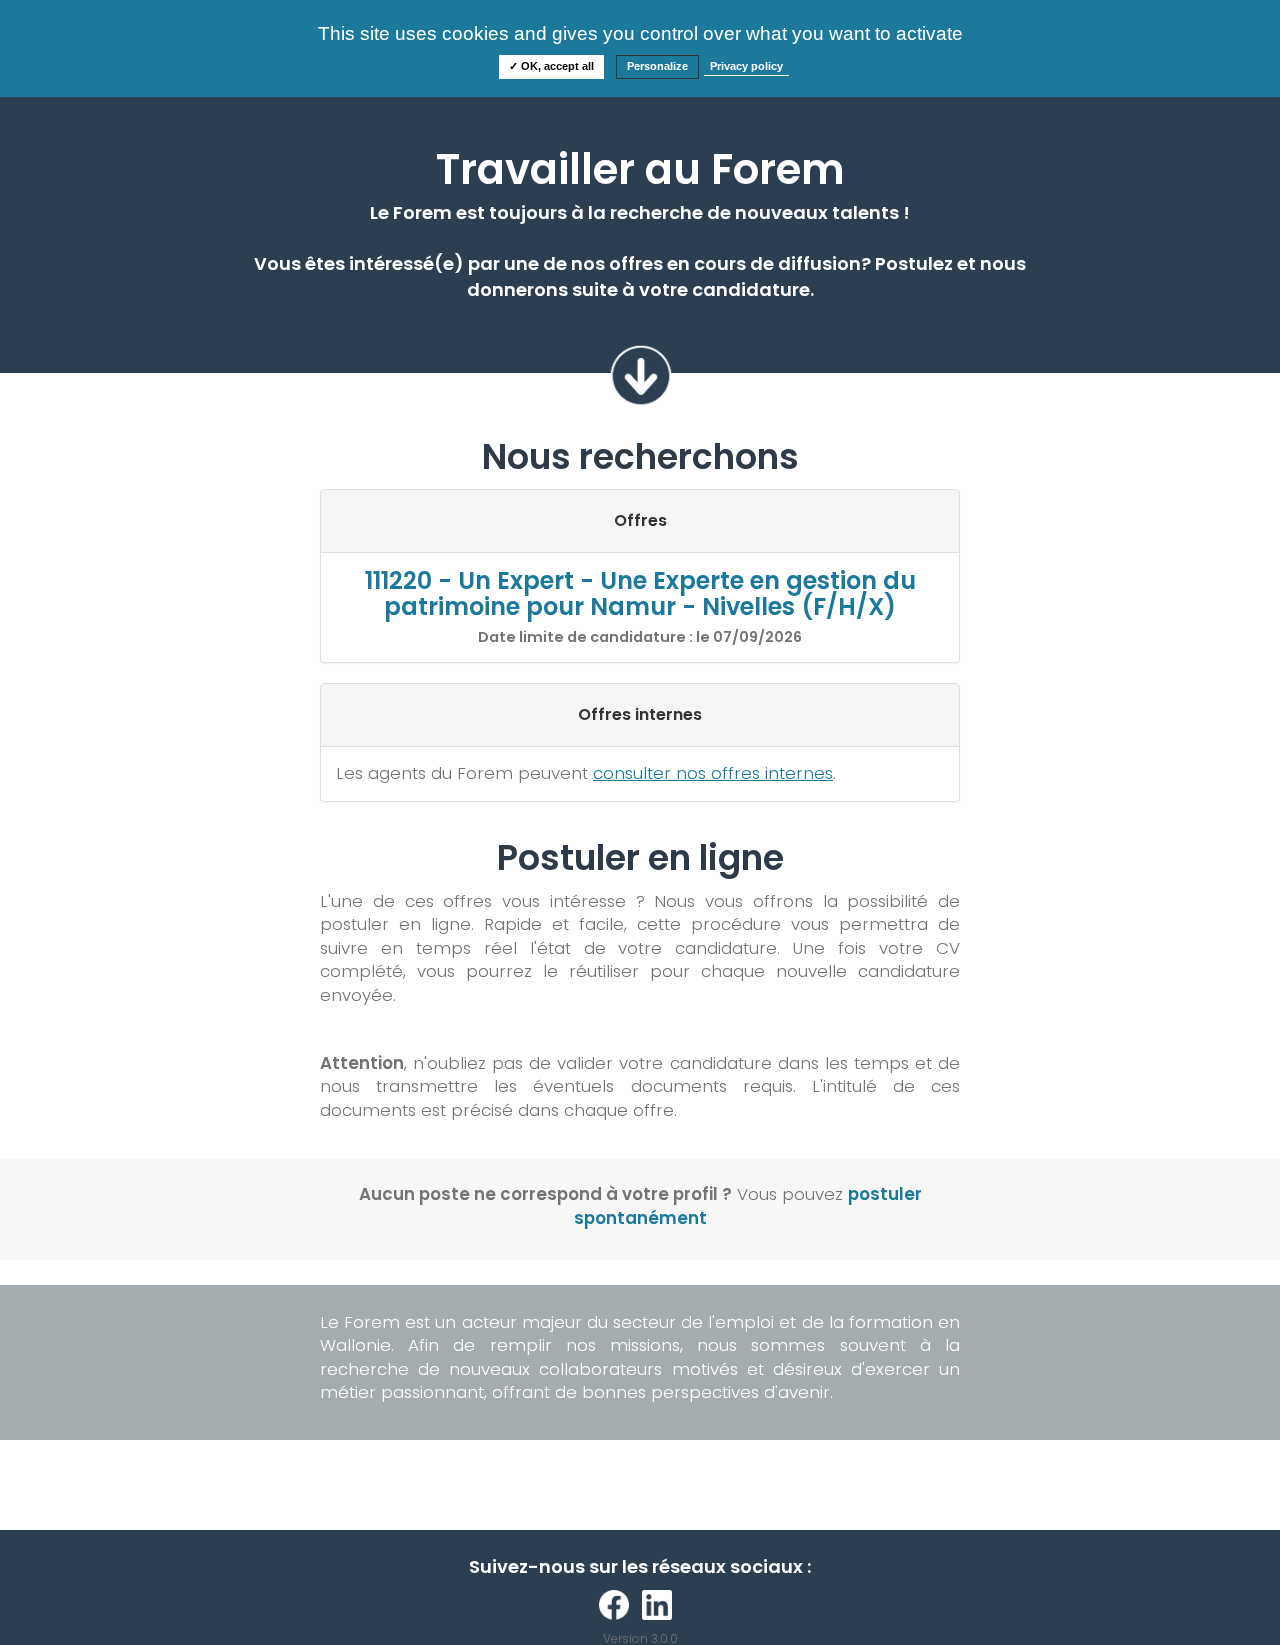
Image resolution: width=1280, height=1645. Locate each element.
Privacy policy (746, 66)
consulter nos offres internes (713, 773)
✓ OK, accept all (551, 66)
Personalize (657, 66)
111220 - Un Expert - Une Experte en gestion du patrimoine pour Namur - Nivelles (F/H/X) (640, 593)
